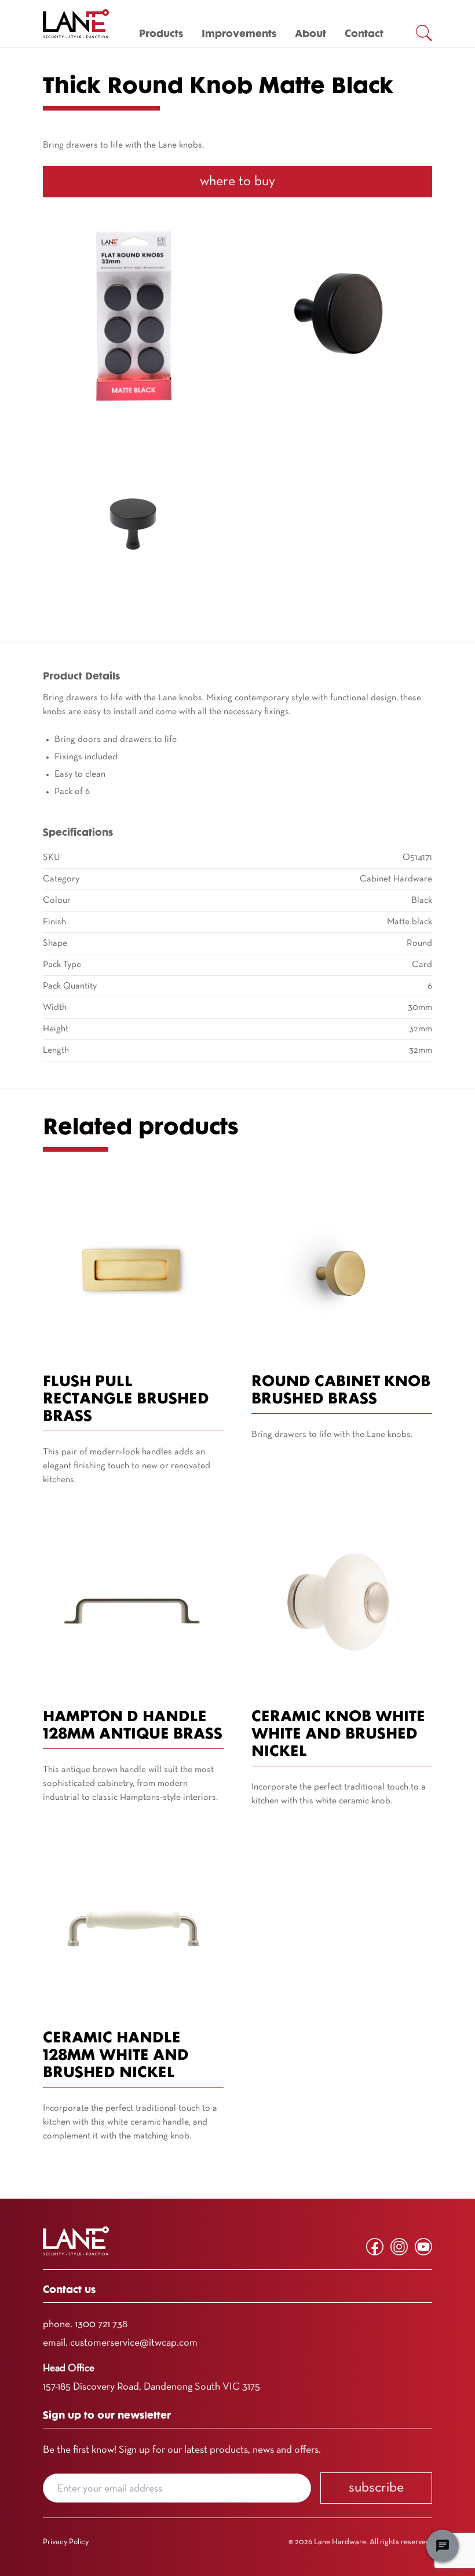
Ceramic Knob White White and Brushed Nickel (338, 1735)
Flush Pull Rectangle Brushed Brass (126, 1400)
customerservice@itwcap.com (134, 2343)
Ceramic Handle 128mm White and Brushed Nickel (116, 2056)
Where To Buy (237, 182)
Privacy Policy (66, 2542)
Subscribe (376, 2488)
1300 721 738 (101, 2325)
